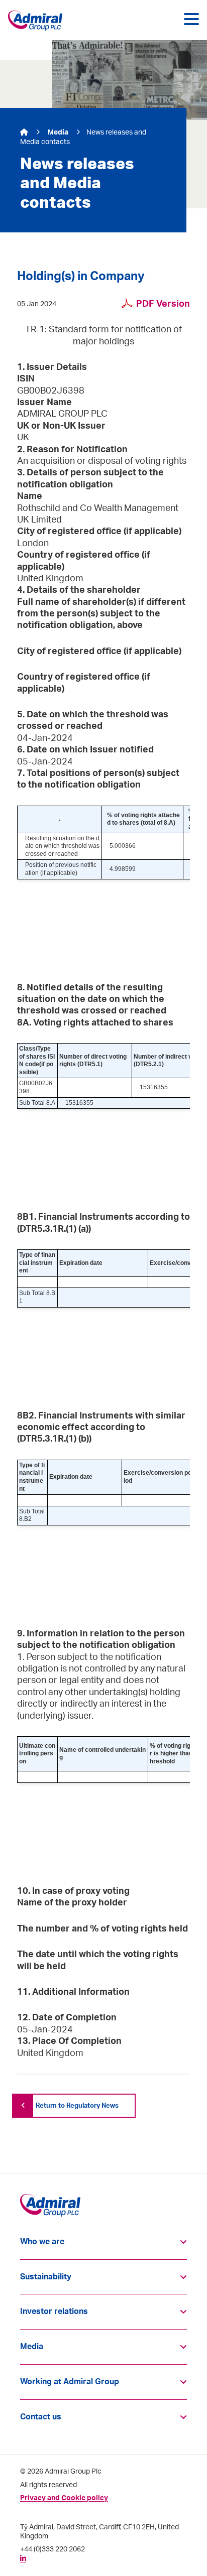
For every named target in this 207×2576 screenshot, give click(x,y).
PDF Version (163, 304)
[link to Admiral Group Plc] (37, 21)
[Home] (25, 133)
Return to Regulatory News (77, 2106)
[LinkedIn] (23, 2558)
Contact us (41, 2417)
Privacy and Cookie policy (64, 2498)
